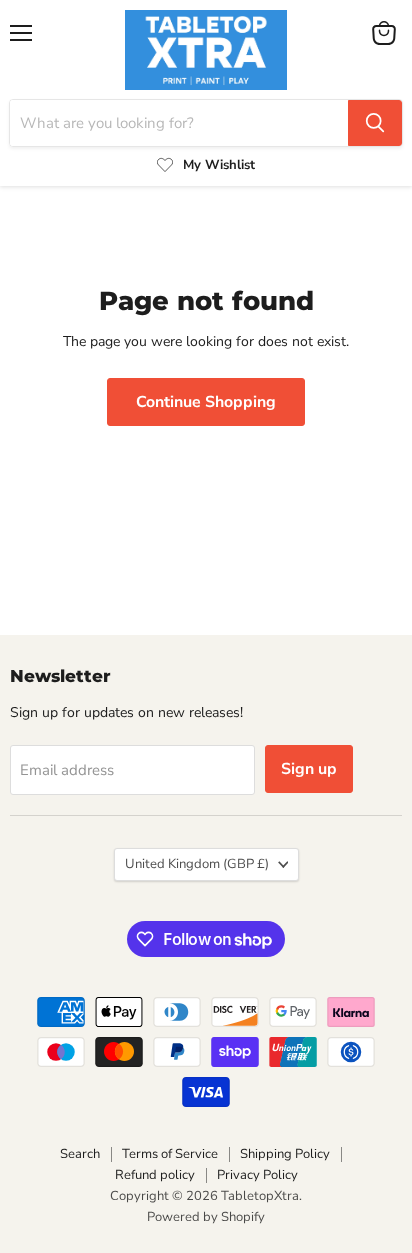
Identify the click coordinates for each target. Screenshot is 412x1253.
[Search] (375, 123)
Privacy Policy (257, 1175)
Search (80, 1154)
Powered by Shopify (206, 1217)
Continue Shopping (206, 402)
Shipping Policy (285, 1154)
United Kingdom (197, 864)
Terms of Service (170, 1154)
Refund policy (155, 1175)
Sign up (309, 769)
